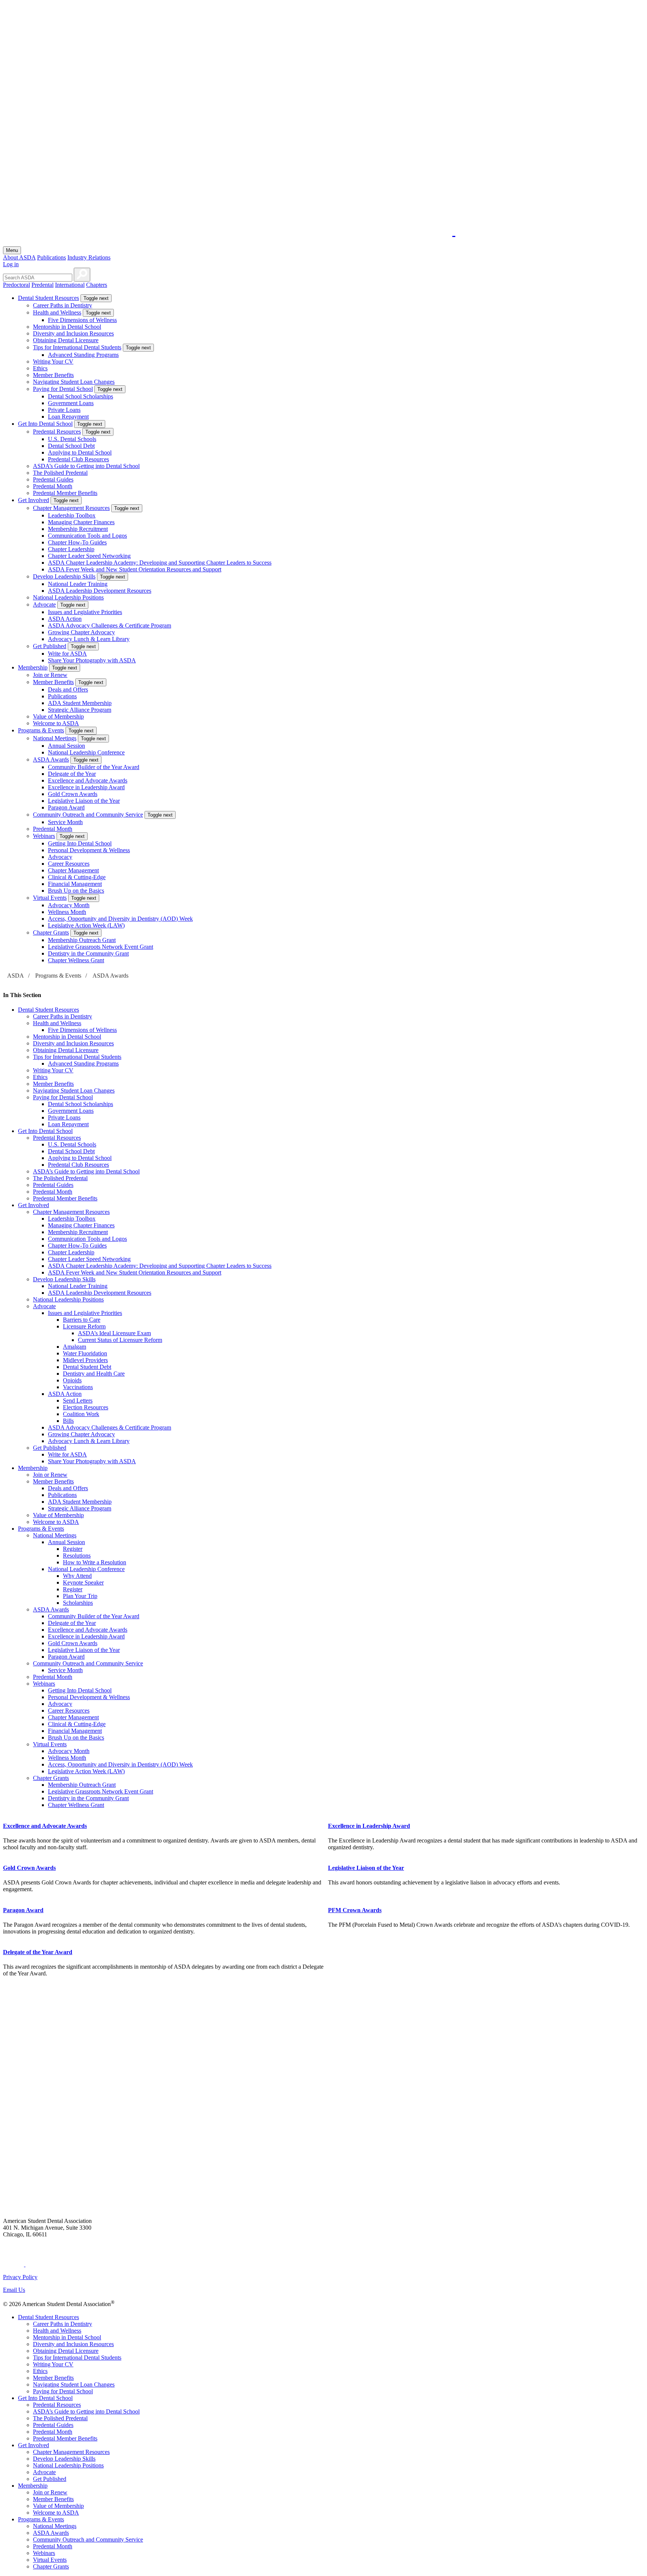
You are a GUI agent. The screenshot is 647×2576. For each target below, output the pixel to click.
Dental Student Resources (48, 298)
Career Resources (69, 864)
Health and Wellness (57, 312)
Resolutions (77, 1556)
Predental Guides (53, 479)
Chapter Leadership (71, 549)
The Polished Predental (60, 473)
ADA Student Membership (80, 703)
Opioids (72, 1380)
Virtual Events (50, 898)
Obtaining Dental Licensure (66, 340)
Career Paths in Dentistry (63, 305)
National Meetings (55, 738)
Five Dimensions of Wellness (82, 320)
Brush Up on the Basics (76, 891)
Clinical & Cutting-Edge (77, 877)
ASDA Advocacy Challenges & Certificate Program (110, 625)
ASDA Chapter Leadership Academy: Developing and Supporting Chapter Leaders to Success (160, 563)
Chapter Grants (51, 932)
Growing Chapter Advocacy (81, 632)
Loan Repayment (68, 417)
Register (73, 1549)
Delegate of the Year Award (38, 1952)
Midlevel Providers (85, 1360)
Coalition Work (81, 1414)
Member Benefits (53, 375)
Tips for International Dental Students (77, 347)
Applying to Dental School (80, 452)
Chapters (97, 285)
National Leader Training (78, 584)
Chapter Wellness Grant (76, 960)
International (70, 285)
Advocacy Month (69, 905)
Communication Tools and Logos (87, 536)
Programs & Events (41, 730)
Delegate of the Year (72, 774)
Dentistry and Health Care (94, 1374)
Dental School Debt (71, 446)
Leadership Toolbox (72, 515)
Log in (11, 264)
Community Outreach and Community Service (88, 815)
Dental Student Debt (87, 1367)
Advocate (44, 604)
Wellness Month (67, 912)
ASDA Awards (51, 760)
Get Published (50, 646)
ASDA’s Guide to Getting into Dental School (86, 466)
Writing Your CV (53, 362)
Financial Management (75, 884)
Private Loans (64, 410)
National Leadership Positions (68, 597)
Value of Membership (58, 716)
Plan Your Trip (80, 1596)
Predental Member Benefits (65, 493)
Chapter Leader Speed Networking (89, 556)
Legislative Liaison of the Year (84, 801)
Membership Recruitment (78, 529)
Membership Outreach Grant (82, 940)
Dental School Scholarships (81, 396)
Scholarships (78, 1603)
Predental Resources (57, 432)
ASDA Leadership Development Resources (100, 591)
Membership (33, 667)
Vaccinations (78, 1387)
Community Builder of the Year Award (94, 767)
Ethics (40, 368)
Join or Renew (50, 675)
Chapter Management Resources (71, 508)
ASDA (16, 976)
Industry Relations (89, 257)
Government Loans (71, 403)
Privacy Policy (20, 2277)
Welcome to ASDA (56, 723)
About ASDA (19, 257)
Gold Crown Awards (73, 794)
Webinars (44, 836)
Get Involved (34, 500)
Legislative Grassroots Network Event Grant (101, 947)
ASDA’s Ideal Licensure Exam (114, 1333)
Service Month (65, 822)
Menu (12, 250)
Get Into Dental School (45, 424)
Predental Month (53, 486)
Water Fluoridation (85, 1353)
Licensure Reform (84, 1326)
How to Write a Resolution (95, 1562)
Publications (51, 257)
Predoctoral (16, 285)
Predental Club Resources (78, 459)
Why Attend (77, 1576)
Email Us (14, 2290)
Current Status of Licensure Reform (120, 1340)
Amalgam (75, 1347)
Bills (68, 1421)
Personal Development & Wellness (89, 850)
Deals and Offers (68, 689)
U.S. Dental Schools (72, 439)
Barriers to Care (82, 1320)
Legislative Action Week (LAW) (86, 925)
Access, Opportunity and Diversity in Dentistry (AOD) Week (120, 919)
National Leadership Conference (86, 752)
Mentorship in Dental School (67, 327)
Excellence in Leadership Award (86, 787)
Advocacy (60, 857)
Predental (42, 285)
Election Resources (86, 1407)
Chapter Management (73, 870)
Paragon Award (66, 807)
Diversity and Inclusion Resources (73, 333)
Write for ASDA (67, 654)
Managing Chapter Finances (81, 522)
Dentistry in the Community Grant (88, 953)
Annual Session (66, 746)
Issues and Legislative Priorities (85, 612)
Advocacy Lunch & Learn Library (89, 639)
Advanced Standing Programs (83, 355)
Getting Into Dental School (80, 843)
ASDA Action (65, 619)
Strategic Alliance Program (80, 710)
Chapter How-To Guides (77, 542)
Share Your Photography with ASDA (92, 660)
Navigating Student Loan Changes (74, 382)
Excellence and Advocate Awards (88, 780)
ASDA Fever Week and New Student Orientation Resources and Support (135, 569)
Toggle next (96, 298)
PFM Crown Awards (355, 1910)
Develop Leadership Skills (64, 576)
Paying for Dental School (63, 389)
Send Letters (78, 1401)
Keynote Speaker (83, 1582)
